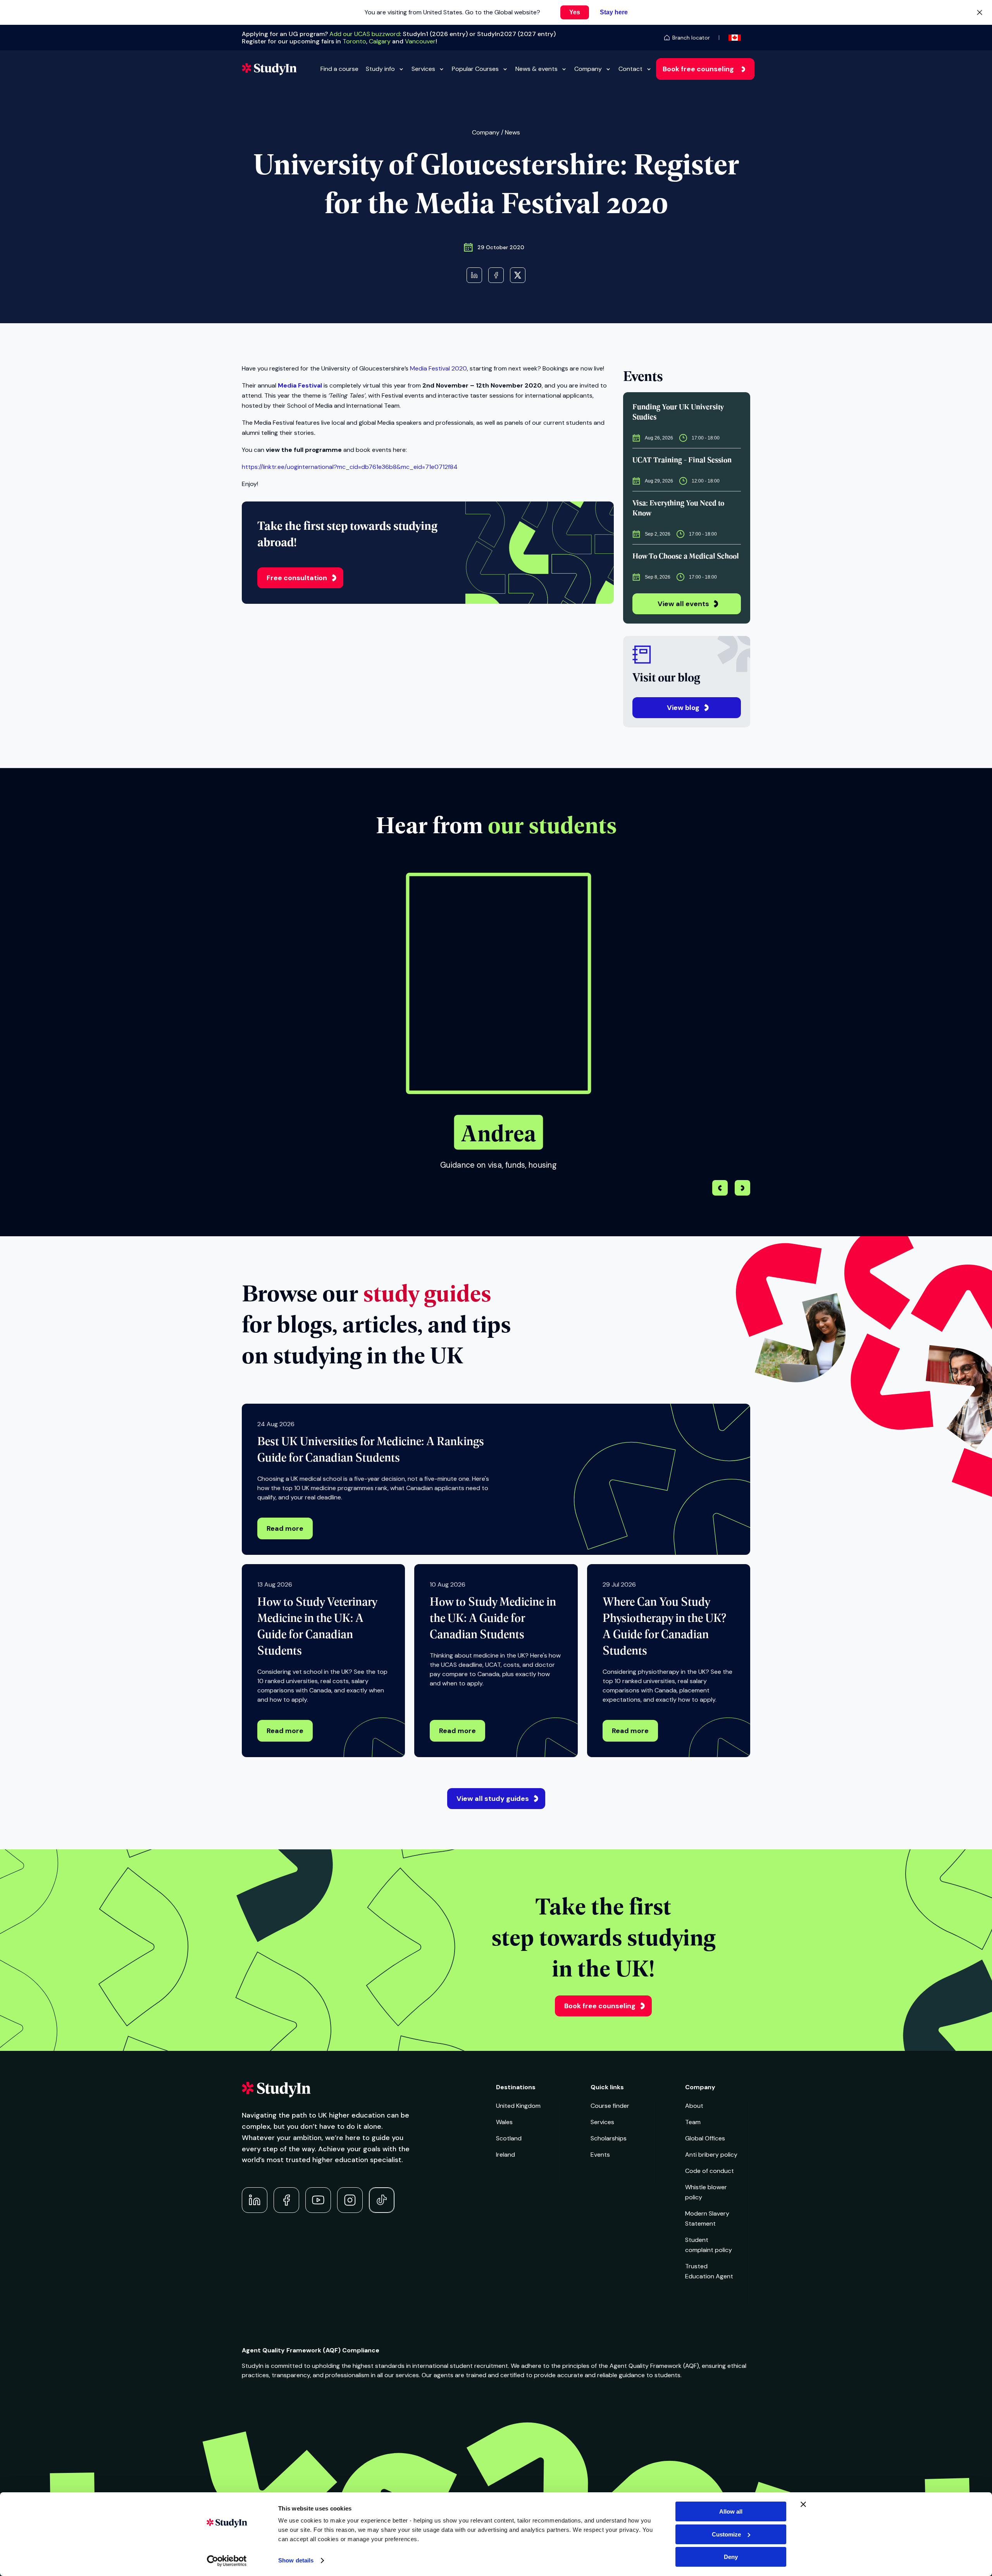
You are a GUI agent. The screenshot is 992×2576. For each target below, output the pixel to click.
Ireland (505, 2155)
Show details (296, 2560)
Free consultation (297, 578)
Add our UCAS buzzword (365, 34)
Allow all (731, 2511)
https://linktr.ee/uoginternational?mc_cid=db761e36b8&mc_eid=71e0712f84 (350, 467)
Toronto (354, 41)
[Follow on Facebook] (286, 2200)
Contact (630, 69)
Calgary (380, 41)
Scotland (509, 2138)
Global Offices (705, 2138)
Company (588, 69)
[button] (742, 1189)
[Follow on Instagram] (350, 2200)
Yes (575, 12)
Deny (731, 2557)
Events (600, 2155)
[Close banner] (803, 2504)
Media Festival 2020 (438, 368)
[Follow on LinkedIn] (255, 2200)
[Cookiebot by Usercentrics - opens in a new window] (227, 2561)
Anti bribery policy (711, 2155)
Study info (380, 69)
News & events (536, 69)
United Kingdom (518, 2106)
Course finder (610, 2106)
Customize (726, 2534)
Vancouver (420, 41)
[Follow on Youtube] (318, 2200)
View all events (683, 604)
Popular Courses (475, 69)
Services (423, 69)
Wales (504, 2122)
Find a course (339, 69)
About (694, 2106)
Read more (285, 1528)
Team (693, 2122)
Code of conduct (710, 2171)
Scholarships (609, 2138)
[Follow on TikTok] (382, 2200)
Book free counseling (698, 69)
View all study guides (493, 1799)
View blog (683, 708)
